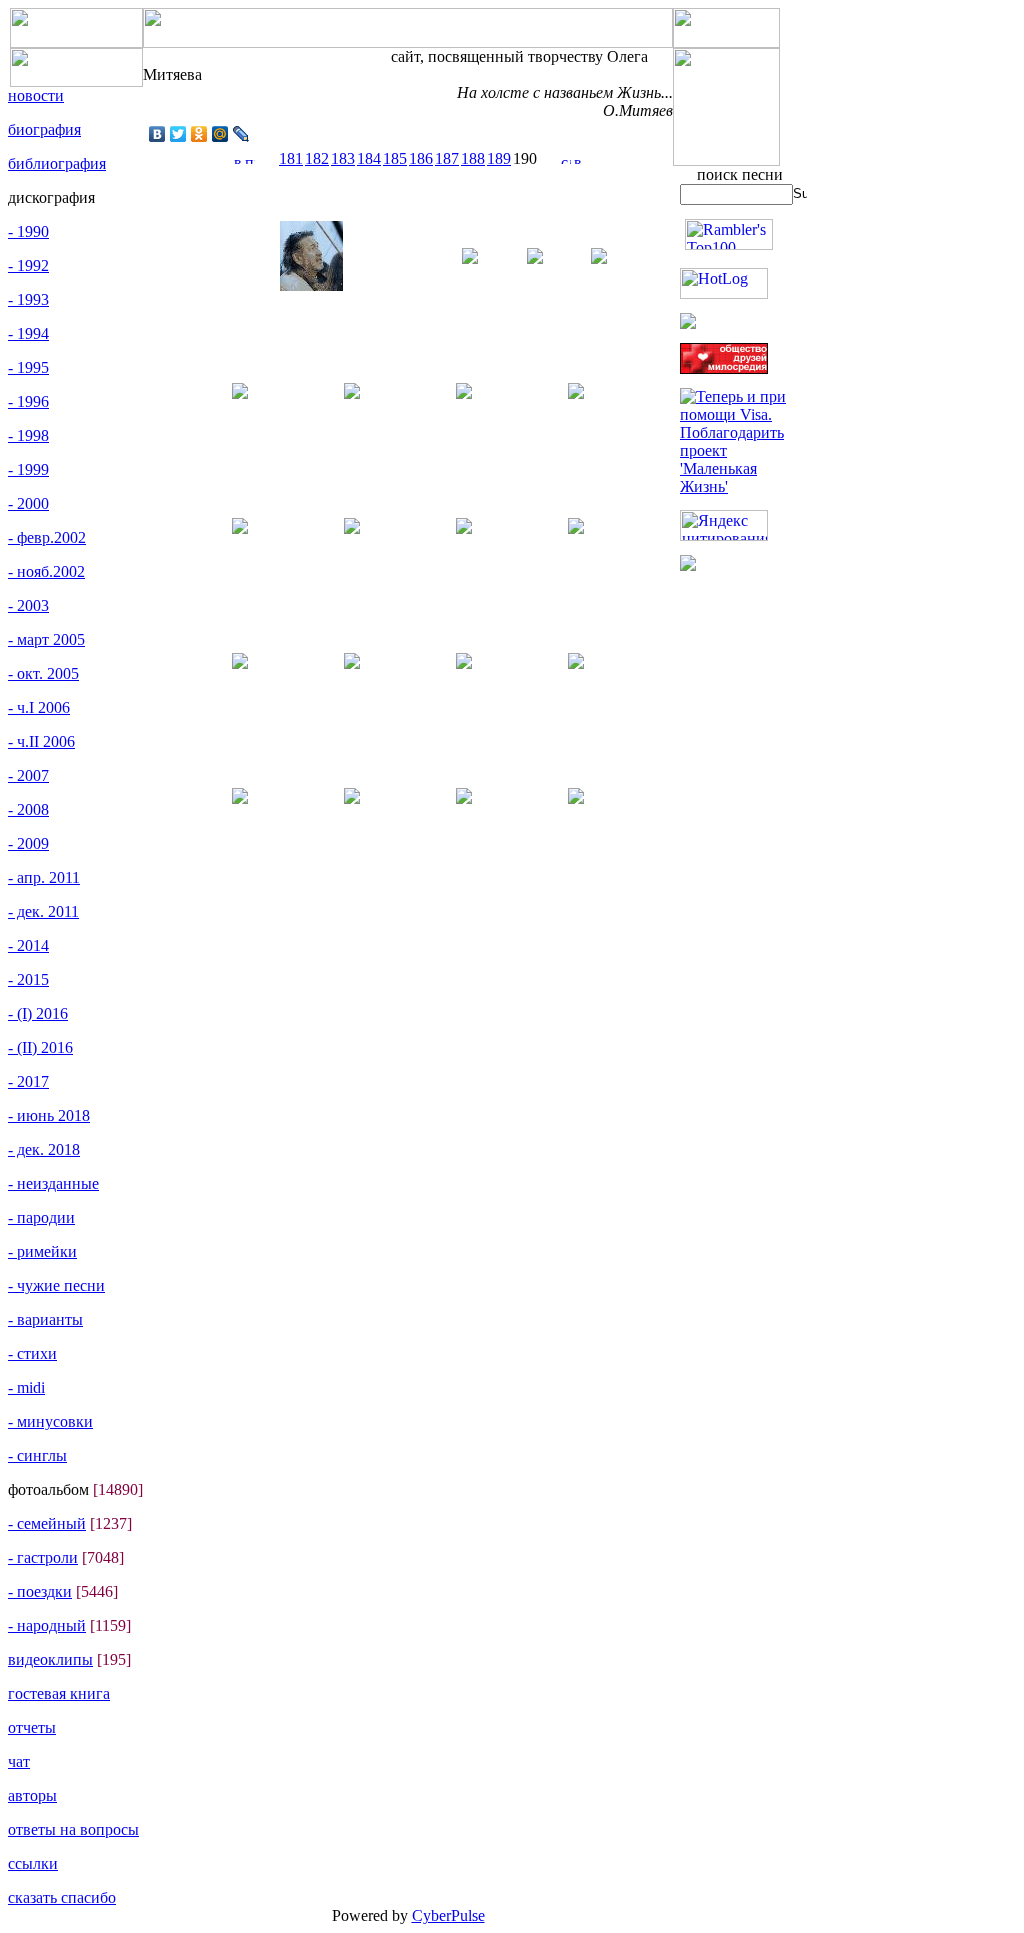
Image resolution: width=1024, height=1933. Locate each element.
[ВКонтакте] (157, 134)
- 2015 (28, 979)
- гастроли (43, 1557)
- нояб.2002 (46, 571)
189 (499, 158)
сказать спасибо (62, 1897)
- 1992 (28, 265)
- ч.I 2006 (39, 707)
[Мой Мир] (220, 134)
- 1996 (28, 401)
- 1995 (28, 367)
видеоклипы (50, 1659)
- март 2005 (46, 639)
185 (395, 158)
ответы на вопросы (73, 1829)
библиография (57, 163)
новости (36, 95)
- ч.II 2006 (41, 741)
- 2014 (28, 945)
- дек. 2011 (43, 911)
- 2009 (28, 843)
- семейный (47, 1523)
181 (291, 158)
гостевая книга (59, 1693)
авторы (32, 1795)
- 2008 (28, 809)
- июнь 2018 (49, 1115)
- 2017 (28, 1081)
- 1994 (28, 333)
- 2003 (28, 605)
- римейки (42, 1251)
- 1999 (28, 469)
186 (421, 158)
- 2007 (28, 775)
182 (317, 158)
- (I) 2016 (38, 1013)
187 (447, 158)
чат (19, 1761)
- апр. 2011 (44, 877)
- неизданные (53, 1183)
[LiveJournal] (241, 134)
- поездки (40, 1591)
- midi (26, 1387)
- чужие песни (56, 1285)
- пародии (41, 1217)
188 (473, 158)
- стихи (32, 1353)
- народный (47, 1625)
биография (44, 129)
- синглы (37, 1455)
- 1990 (28, 231)
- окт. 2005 (43, 673)
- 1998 (28, 435)
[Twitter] (178, 134)
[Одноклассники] (199, 134)
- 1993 (28, 299)
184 (369, 158)
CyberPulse (448, 1915)
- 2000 (28, 503)
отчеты (32, 1727)
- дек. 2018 (44, 1149)
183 (343, 158)
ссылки (33, 1863)
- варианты (45, 1319)
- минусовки (50, 1421)
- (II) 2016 (40, 1047)
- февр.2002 (47, 537)
